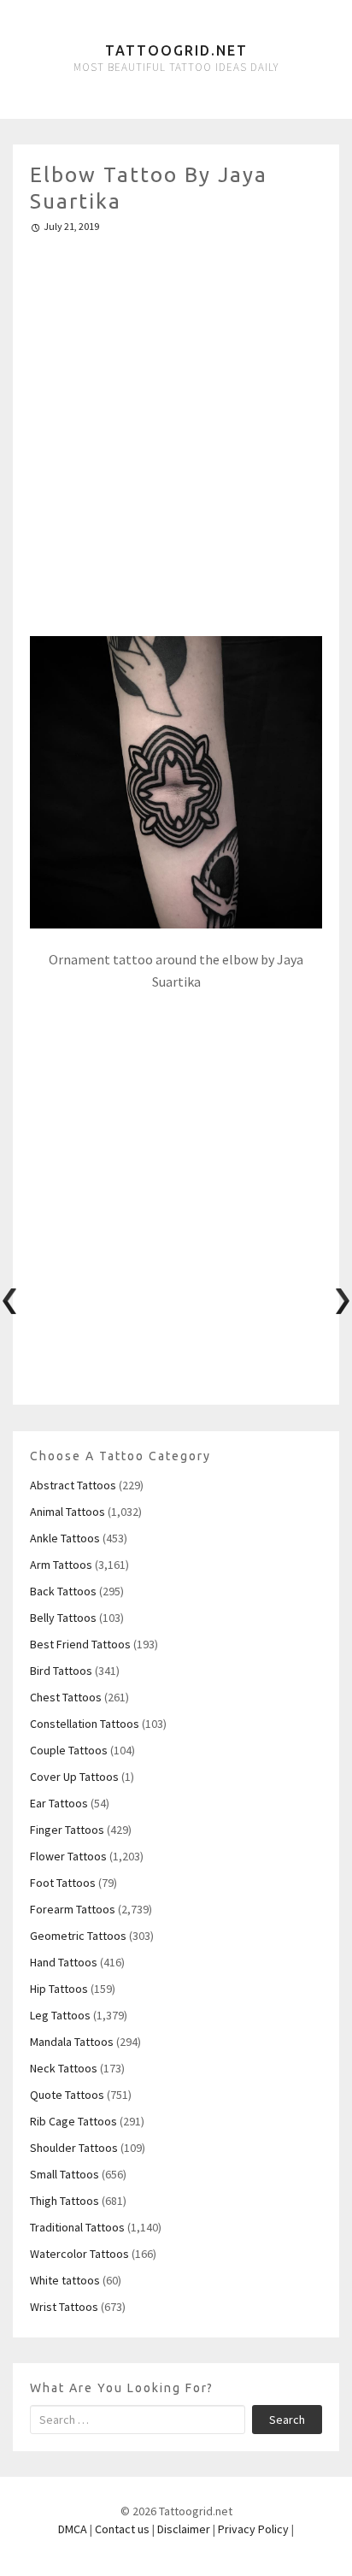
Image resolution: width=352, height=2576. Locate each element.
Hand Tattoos (64, 1962)
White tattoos (65, 2280)
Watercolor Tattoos (79, 2254)
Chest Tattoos (66, 1697)
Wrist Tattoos (64, 2307)
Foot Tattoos (63, 1883)
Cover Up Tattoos (74, 1777)
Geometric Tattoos (78, 1936)
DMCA (73, 2529)
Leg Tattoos (60, 2015)
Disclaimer (184, 2529)
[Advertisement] (176, 427)
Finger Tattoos (67, 1830)
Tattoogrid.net (176, 50)
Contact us (122, 2529)
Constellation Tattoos (85, 1724)
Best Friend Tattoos (80, 1644)
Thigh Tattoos (65, 2201)
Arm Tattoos (61, 1565)
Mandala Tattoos (72, 2042)
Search (287, 2420)
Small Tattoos (65, 2174)
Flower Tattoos (68, 1856)
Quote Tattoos (67, 2095)
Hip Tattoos (59, 1989)
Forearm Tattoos (73, 1909)
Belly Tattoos (63, 1618)
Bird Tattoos (61, 1671)
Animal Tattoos (67, 1512)
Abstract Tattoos (73, 1485)
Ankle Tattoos (65, 1538)
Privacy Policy (253, 2529)
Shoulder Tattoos (74, 2148)
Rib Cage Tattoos (73, 2121)
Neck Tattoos (64, 2068)
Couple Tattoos (69, 1750)
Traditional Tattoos (77, 2227)
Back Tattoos (63, 1591)
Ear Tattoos (59, 1803)
